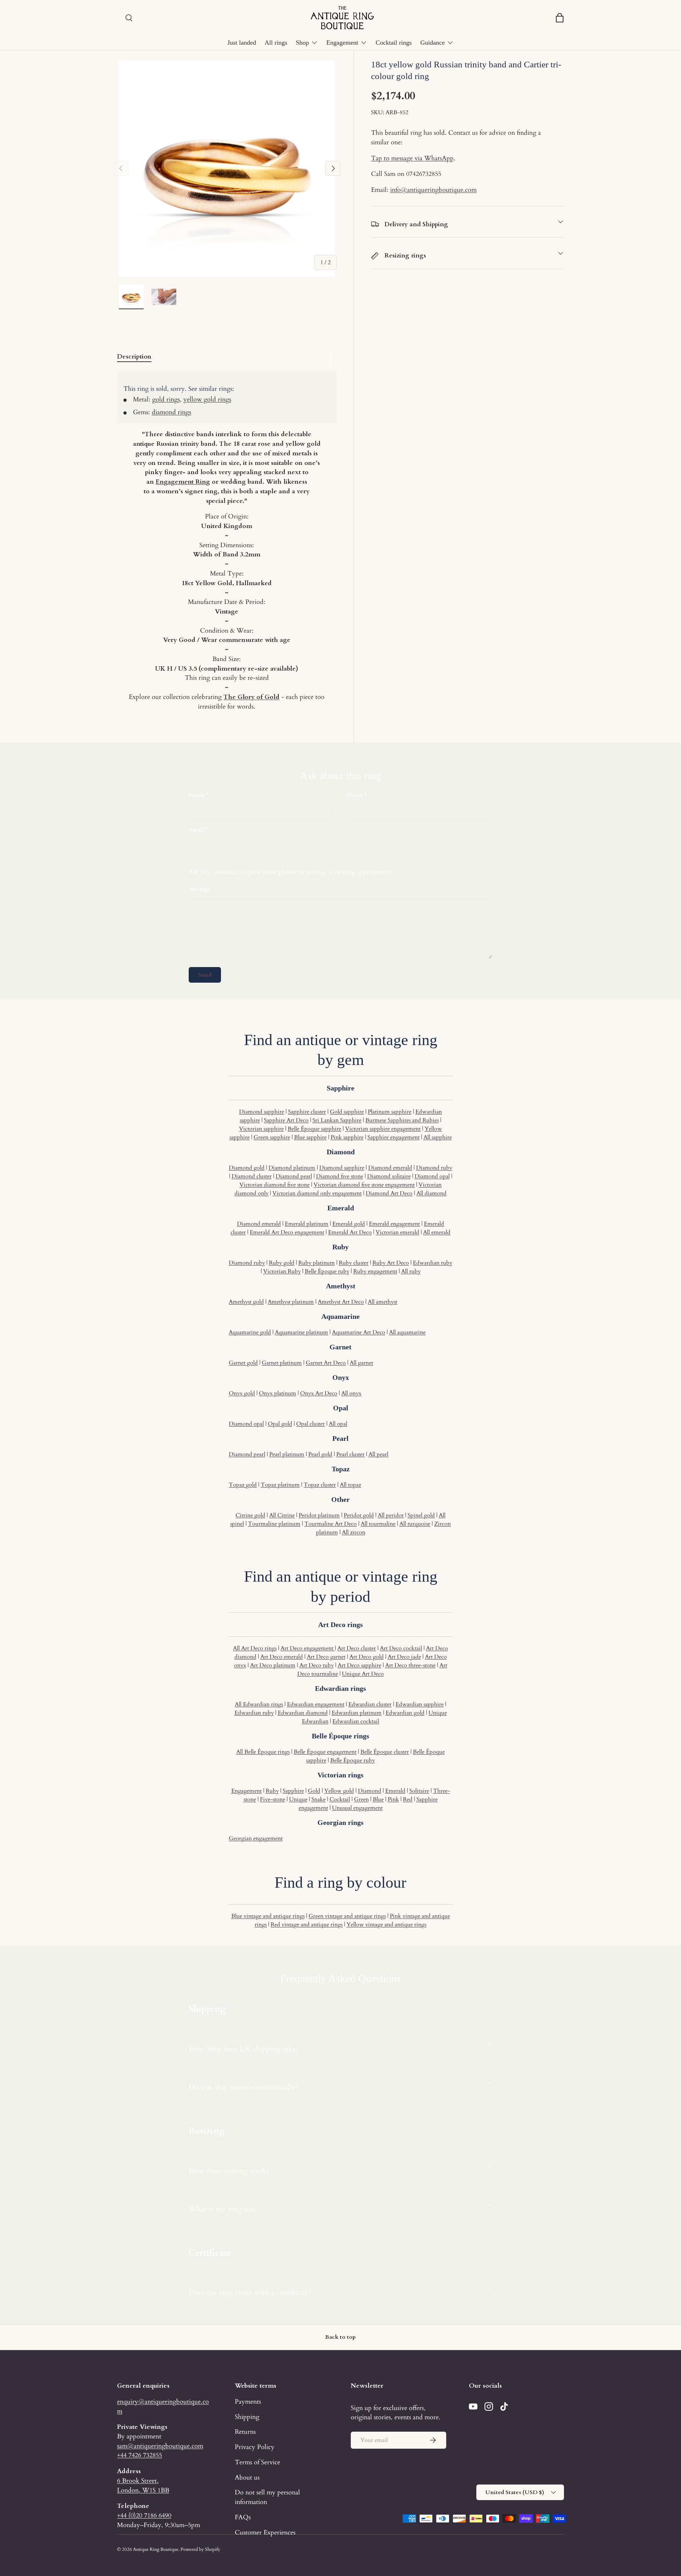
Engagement (342, 43)
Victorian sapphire (261, 1129)
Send (205, 975)
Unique (298, 1799)
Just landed (242, 43)
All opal (338, 1424)
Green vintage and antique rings (347, 1916)
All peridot (391, 1515)
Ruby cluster (354, 1263)
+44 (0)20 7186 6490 (144, 2515)
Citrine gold (250, 1515)
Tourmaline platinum (274, 1524)
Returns (245, 2432)
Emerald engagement (394, 1224)
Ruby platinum (317, 1263)
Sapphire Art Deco (286, 1120)
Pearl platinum (287, 1454)
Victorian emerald (397, 1232)
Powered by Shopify (200, 2549)
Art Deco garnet (326, 1657)
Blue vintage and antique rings (268, 1916)
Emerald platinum (307, 1224)
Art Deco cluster (357, 1648)
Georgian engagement (256, 1838)
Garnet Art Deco (326, 1363)
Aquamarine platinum (301, 1332)
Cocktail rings (394, 43)
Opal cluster (311, 1424)
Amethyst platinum (291, 1302)
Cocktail (340, 1799)
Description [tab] (134, 356)
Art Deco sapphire (359, 1665)
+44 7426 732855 (140, 2455)
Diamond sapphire (262, 1112)
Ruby (272, 1791)
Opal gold (280, 1424)
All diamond (431, 1193)
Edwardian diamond (303, 1713)
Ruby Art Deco (391, 1263)
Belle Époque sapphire (314, 1129)
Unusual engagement (357, 1808)
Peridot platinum (319, 1515)
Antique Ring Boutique (156, 2549)
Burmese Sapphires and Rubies (402, 1120)
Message (200, 889)
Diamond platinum (292, 1168)
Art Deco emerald (282, 1657)
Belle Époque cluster (385, 1752)
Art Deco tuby (317, 1665)
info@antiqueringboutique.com (433, 190)
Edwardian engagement (316, 1704)
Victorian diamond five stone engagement (364, 1185)
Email (196, 830)
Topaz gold (243, 1485)
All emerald (437, 1232)
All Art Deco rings (255, 1648)
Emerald (395, 1791)
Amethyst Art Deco (341, 1302)
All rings (276, 43)
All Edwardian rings (259, 1704)
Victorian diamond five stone (275, 1185)
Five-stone (273, 1799)
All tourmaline (378, 1524)
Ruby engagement (375, 1271)
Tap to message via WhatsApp (412, 158)
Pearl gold (320, 1454)
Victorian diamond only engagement (317, 1193)
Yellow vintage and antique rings (386, 1925)
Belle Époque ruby (327, 1271)
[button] (560, 18)
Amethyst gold (246, 1302)
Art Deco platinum (273, 1665)
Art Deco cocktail (401, 1648)
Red (408, 1799)
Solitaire (419, 1791)
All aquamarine (407, 1332)
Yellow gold (339, 1791)
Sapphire (293, 1791)
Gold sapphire (347, 1112)
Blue (378, 1799)
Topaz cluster (320, 1485)
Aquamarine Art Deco (359, 1332)
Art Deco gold (367, 1657)
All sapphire (438, 1137)
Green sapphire (272, 1137)
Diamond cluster (252, 1176)
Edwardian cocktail (356, 1721)
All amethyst (383, 1302)
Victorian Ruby (282, 1271)
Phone (355, 795)
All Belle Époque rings (263, 1752)
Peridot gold (359, 1515)
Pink (393, 1799)
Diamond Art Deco (389, 1193)
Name (197, 795)
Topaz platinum (280, 1485)
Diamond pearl (294, 1176)
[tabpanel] (227, 541)
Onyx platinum (278, 1393)
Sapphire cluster (307, 1112)
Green (361, 1799)
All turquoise (415, 1524)
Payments (248, 2402)
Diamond (370, 1791)
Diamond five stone (340, 1176)
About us (247, 2477)
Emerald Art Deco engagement (287, 1232)
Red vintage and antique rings (307, 1925)
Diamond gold (247, 1168)
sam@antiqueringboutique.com (160, 2446)
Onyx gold (242, 1393)
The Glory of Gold (251, 697)
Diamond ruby (434, 1168)
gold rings (166, 399)
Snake (319, 1799)
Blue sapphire (310, 1137)
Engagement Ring (183, 482)
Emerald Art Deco (350, 1232)
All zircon (354, 1532)
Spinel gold (421, 1515)
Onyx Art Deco (319, 1393)
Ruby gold (282, 1263)
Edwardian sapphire (420, 1704)
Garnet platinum (282, 1363)
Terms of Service (258, 2462)
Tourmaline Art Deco (331, 1524)
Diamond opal (432, 1176)
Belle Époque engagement (325, 1752)
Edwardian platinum (357, 1713)
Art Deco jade (404, 1657)
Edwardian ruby (433, 1263)
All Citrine (282, 1515)
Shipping (247, 2417)
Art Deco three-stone (410, 1665)
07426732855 (424, 174)
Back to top (340, 2337)
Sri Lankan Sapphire (337, 1120)
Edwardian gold (405, 1713)
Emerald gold (349, 1224)
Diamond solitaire (389, 1176)
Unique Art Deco (363, 1674)
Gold (314, 1791)
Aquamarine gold (250, 1332)
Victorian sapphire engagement (383, 1129)
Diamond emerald (390, 1168)
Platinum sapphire (390, 1112)
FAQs (243, 2517)
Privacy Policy (255, 2447)
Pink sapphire (347, 1137)
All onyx (351, 1393)
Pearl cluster (350, 1454)
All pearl (378, 1454)
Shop (302, 43)
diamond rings (171, 412)
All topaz (350, 1485)
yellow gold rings (207, 399)
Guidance (433, 43)
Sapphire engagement (394, 1137)
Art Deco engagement (308, 1648)
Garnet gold (243, 1363)
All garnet (361, 1363)
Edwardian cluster (370, 1704)
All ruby (411, 1271)
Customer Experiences (265, 2532)
